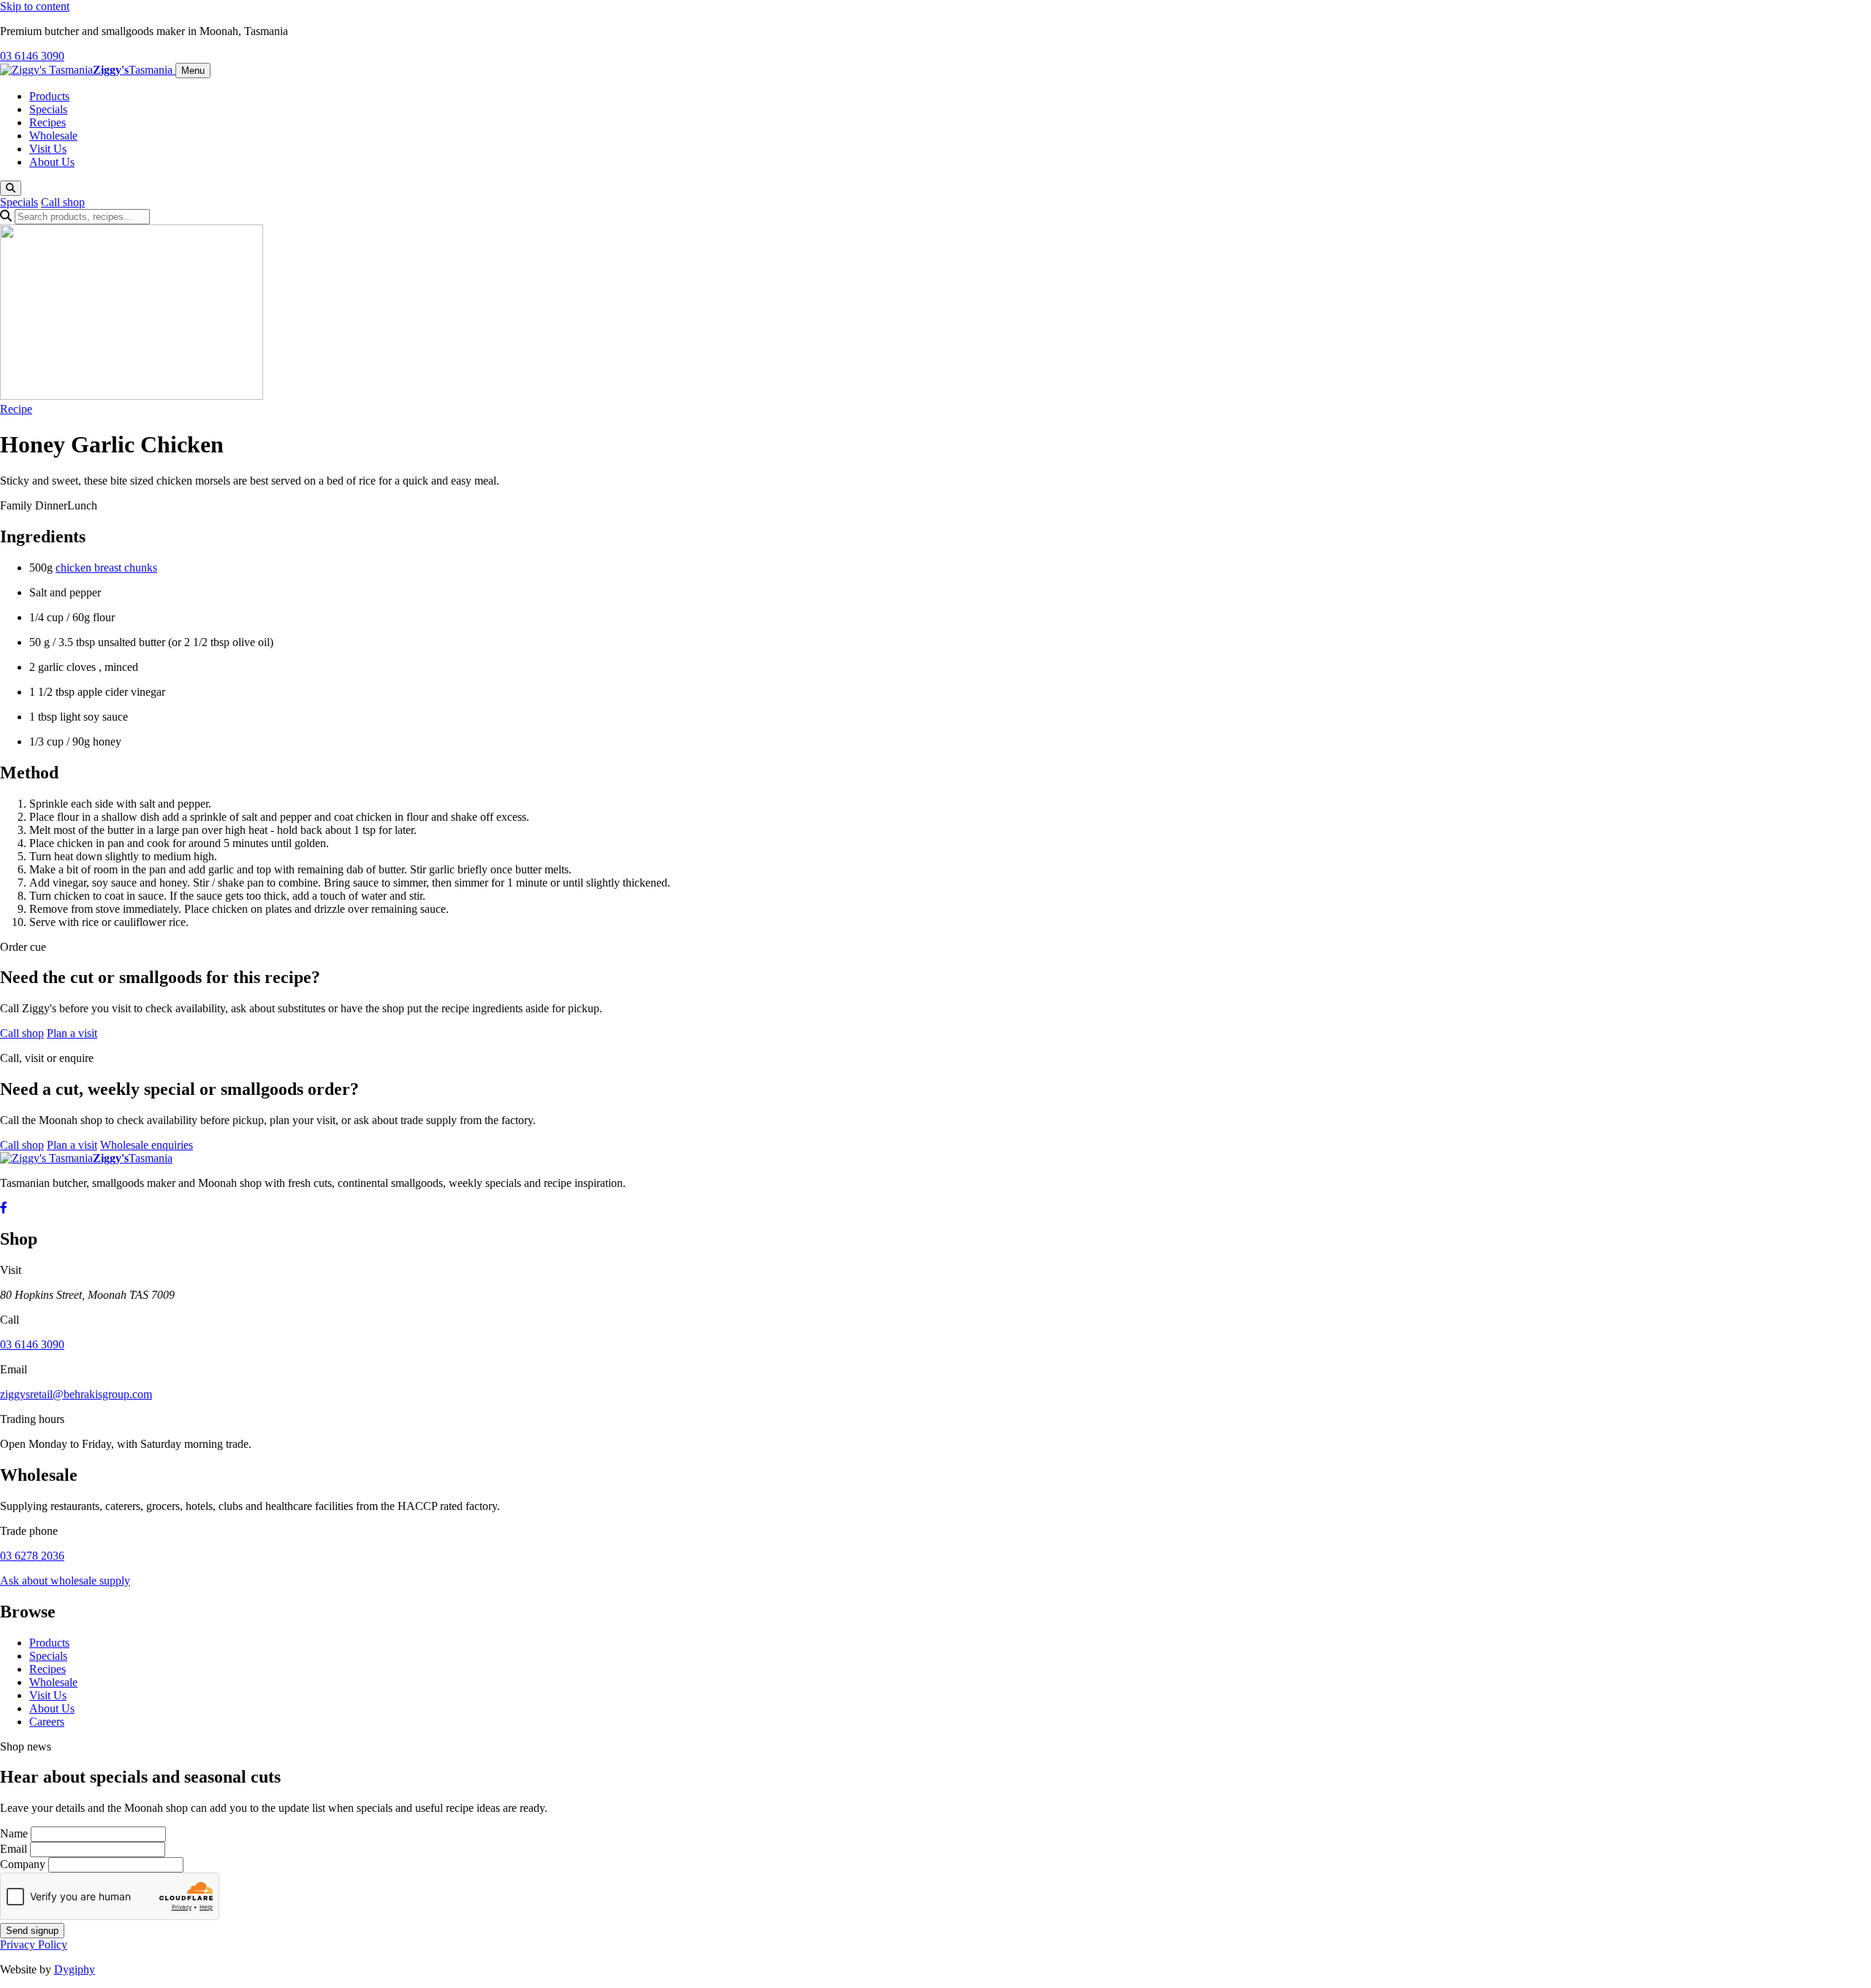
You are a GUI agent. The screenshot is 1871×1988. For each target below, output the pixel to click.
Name (14, 1833)
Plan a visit (72, 1033)
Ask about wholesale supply (65, 1581)
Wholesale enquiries (147, 1145)
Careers (47, 1722)
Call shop (63, 202)
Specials (48, 109)
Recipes (48, 122)
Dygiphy (75, 1969)
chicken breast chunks (106, 568)
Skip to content (35, 6)
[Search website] (11, 188)
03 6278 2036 (32, 1556)
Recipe (16, 409)
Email (14, 1849)
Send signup (32, 1931)
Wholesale (53, 136)
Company (23, 1864)
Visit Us (48, 149)
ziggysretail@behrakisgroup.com (76, 1394)
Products (49, 96)
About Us (52, 162)
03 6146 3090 (32, 56)
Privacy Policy (34, 1945)
